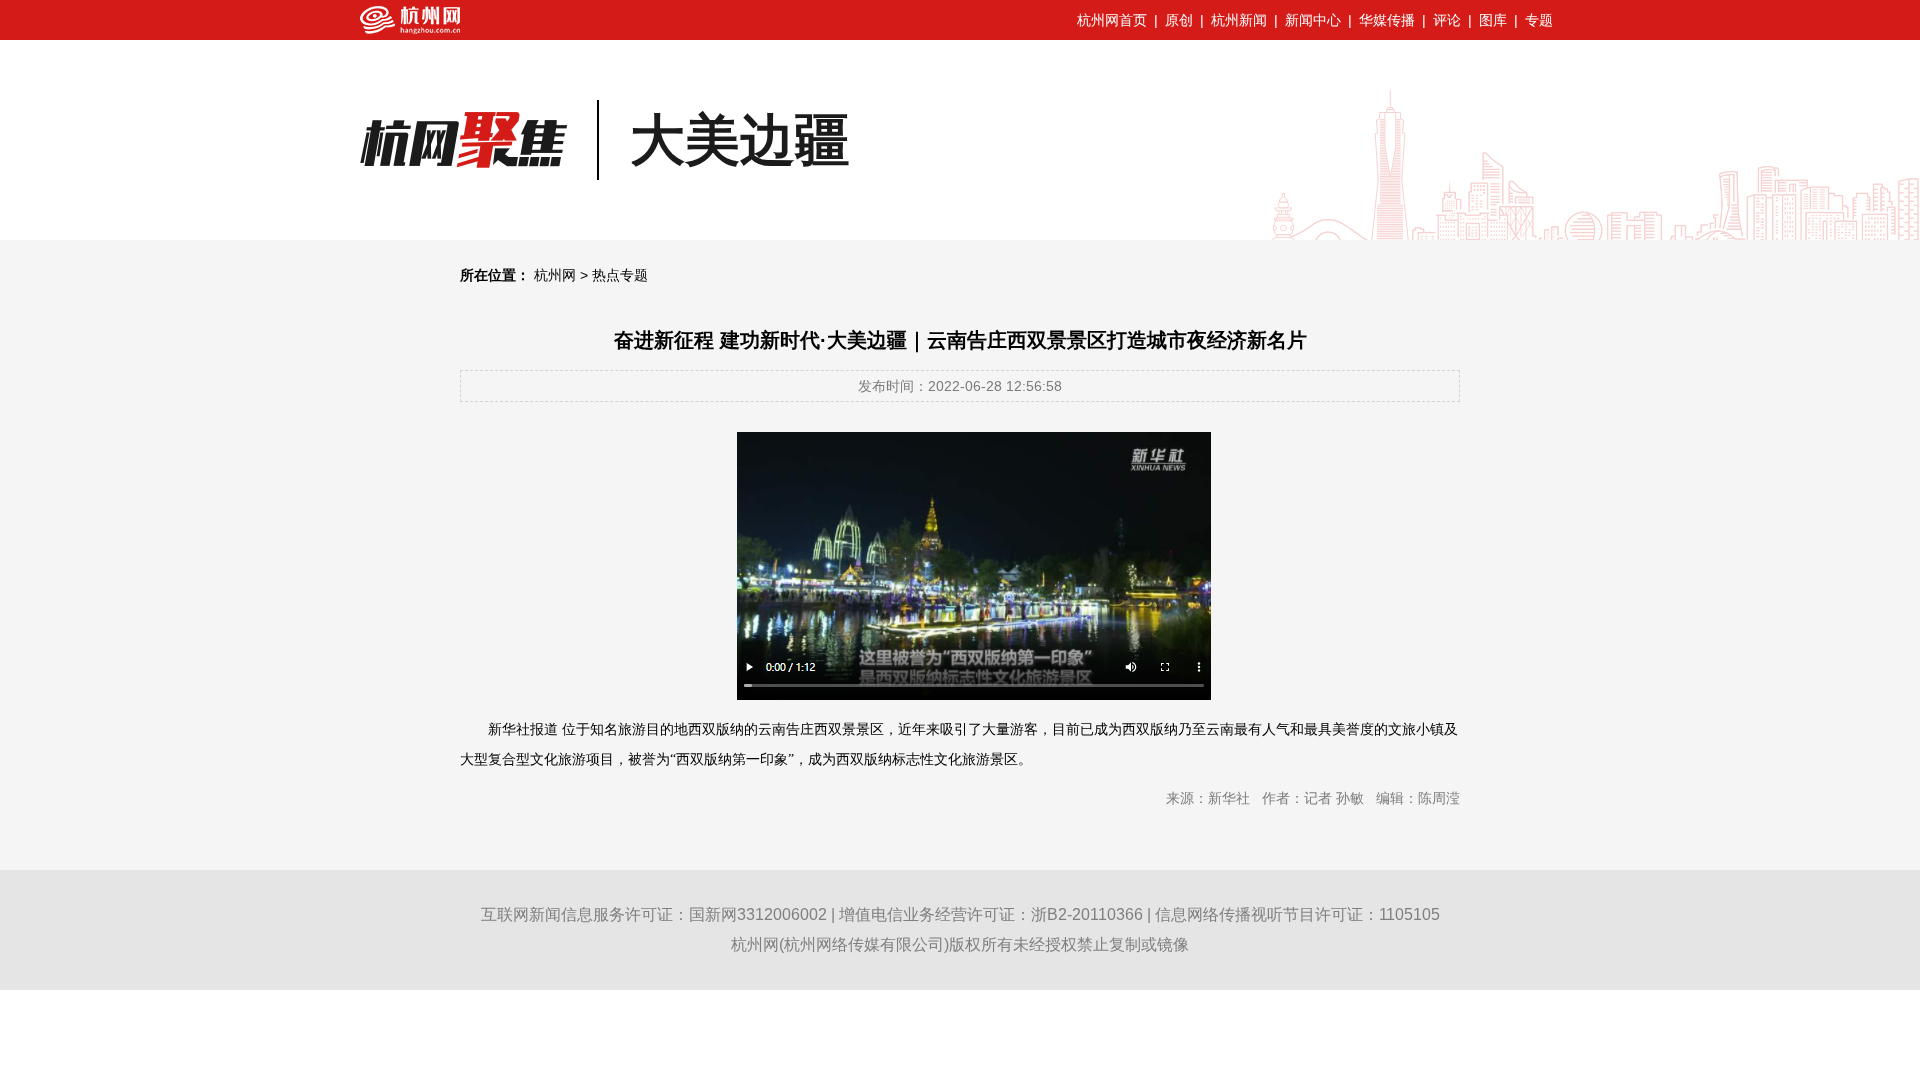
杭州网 (555, 275)
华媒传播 (1387, 20)
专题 (1539, 20)
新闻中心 (1313, 20)
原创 (1179, 20)
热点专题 (620, 275)
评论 (1447, 20)
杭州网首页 (1112, 20)
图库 (1493, 20)
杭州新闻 (1239, 20)
